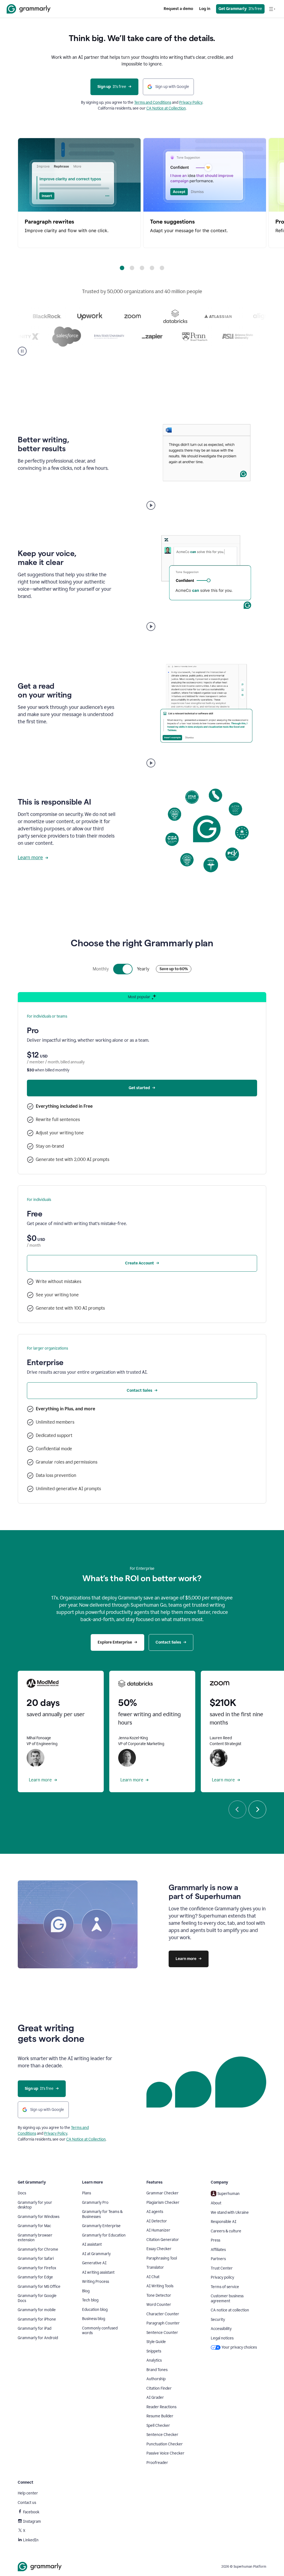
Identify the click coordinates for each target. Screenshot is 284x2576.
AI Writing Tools (160, 2286)
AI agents (155, 2212)
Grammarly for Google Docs (37, 2298)
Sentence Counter (162, 2333)
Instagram (32, 2522)
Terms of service (225, 2287)
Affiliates (218, 2250)
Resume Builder (160, 2416)
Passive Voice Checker (165, 2453)
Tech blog (90, 2300)
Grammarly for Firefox (37, 2268)
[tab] (122, 268)
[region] (142, 193)
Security (218, 2320)
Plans (87, 2193)
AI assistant (92, 2244)
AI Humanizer (158, 2230)
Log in (205, 9)
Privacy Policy (191, 102)
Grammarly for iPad (35, 2328)
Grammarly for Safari (36, 2259)
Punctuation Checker (165, 2444)
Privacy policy (222, 2277)
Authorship (156, 2379)
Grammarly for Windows (39, 2217)
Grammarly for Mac (34, 2226)
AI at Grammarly (96, 2254)
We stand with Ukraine (230, 2213)
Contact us (27, 2503)
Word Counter (159, 2305)
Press (215, 2240)
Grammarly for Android (38, 2338)
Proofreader (157, 2463)
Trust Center (222, 2268)
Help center (28, 2493)
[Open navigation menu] (272, 9)
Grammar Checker (163, 2193)
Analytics (154, 2360)
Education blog (95, 2310)
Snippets (154, 2351)
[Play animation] (151, 505)
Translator (155, 2267)
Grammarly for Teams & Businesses (102, 2214)
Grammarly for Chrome (38, 2249)
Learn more (30, 858)
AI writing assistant (98, 2272)
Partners (218, 2259)
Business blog (94, 2319)
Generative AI (94, 2263)
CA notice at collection (230, 2310)
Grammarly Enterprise (101, 2226)
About (216, 2203)
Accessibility (221, 2329)
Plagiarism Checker (163, 2203)
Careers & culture (226, 2231)
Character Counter (163, 2314)
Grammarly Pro (95, 2203)
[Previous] (237, 1809)
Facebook (31, 2512)
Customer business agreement (227, 2299)
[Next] (257, 1809)
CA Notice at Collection (166, 108)
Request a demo (178, 9)
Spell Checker (158, 2426)
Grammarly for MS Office (39, 2287)
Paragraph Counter (163, 2323)
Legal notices (222, 2338)
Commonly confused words (100, 2331)
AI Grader (155, 2398)
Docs (22, 2193)
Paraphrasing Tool (162, 2258)
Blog (86, 2291)
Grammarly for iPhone (37, 2319)
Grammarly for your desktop (35, 2205)
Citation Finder (159, 2388)
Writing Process (96, 2282)
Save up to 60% (174, 969)
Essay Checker (159, 2249)
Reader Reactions (161, 2407)
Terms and (144, 102)
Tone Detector (159, 2295)
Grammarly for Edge (35, 2277)
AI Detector (157, 2221)
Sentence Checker (162, 2435)
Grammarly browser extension (35, 2238)
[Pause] (22, 351)
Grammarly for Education (104, 2235)
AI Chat (153, 2277)
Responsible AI (224, 2222)
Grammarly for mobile (37, 2310)
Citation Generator (163, 2240)
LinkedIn (31, 2540)
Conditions (162, 102)
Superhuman (229, 2194)
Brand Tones (157, 2370)
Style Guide (156, 2342)
